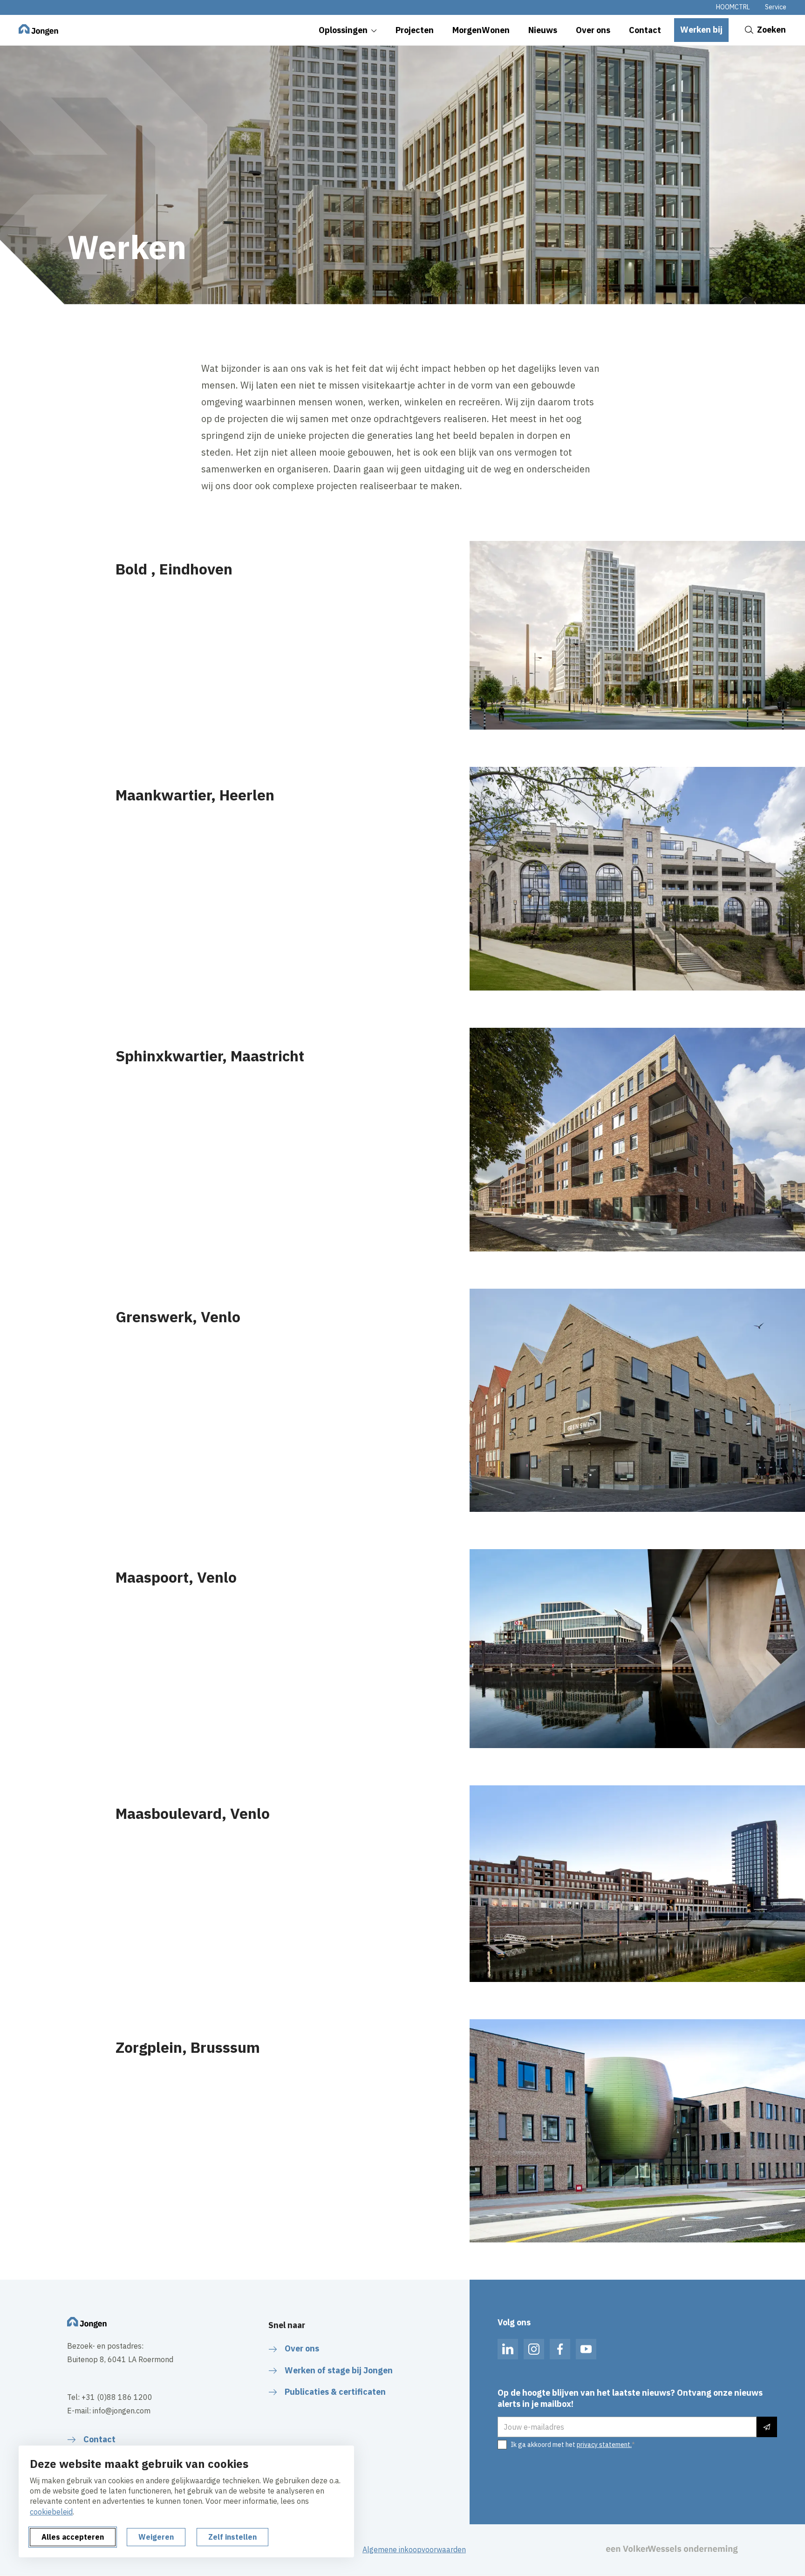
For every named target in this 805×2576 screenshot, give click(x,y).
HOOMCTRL (733, 7)
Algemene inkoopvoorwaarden (414, 2549)
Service (776, 7)
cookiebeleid (51, 2512)
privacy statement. (604, 2445)
